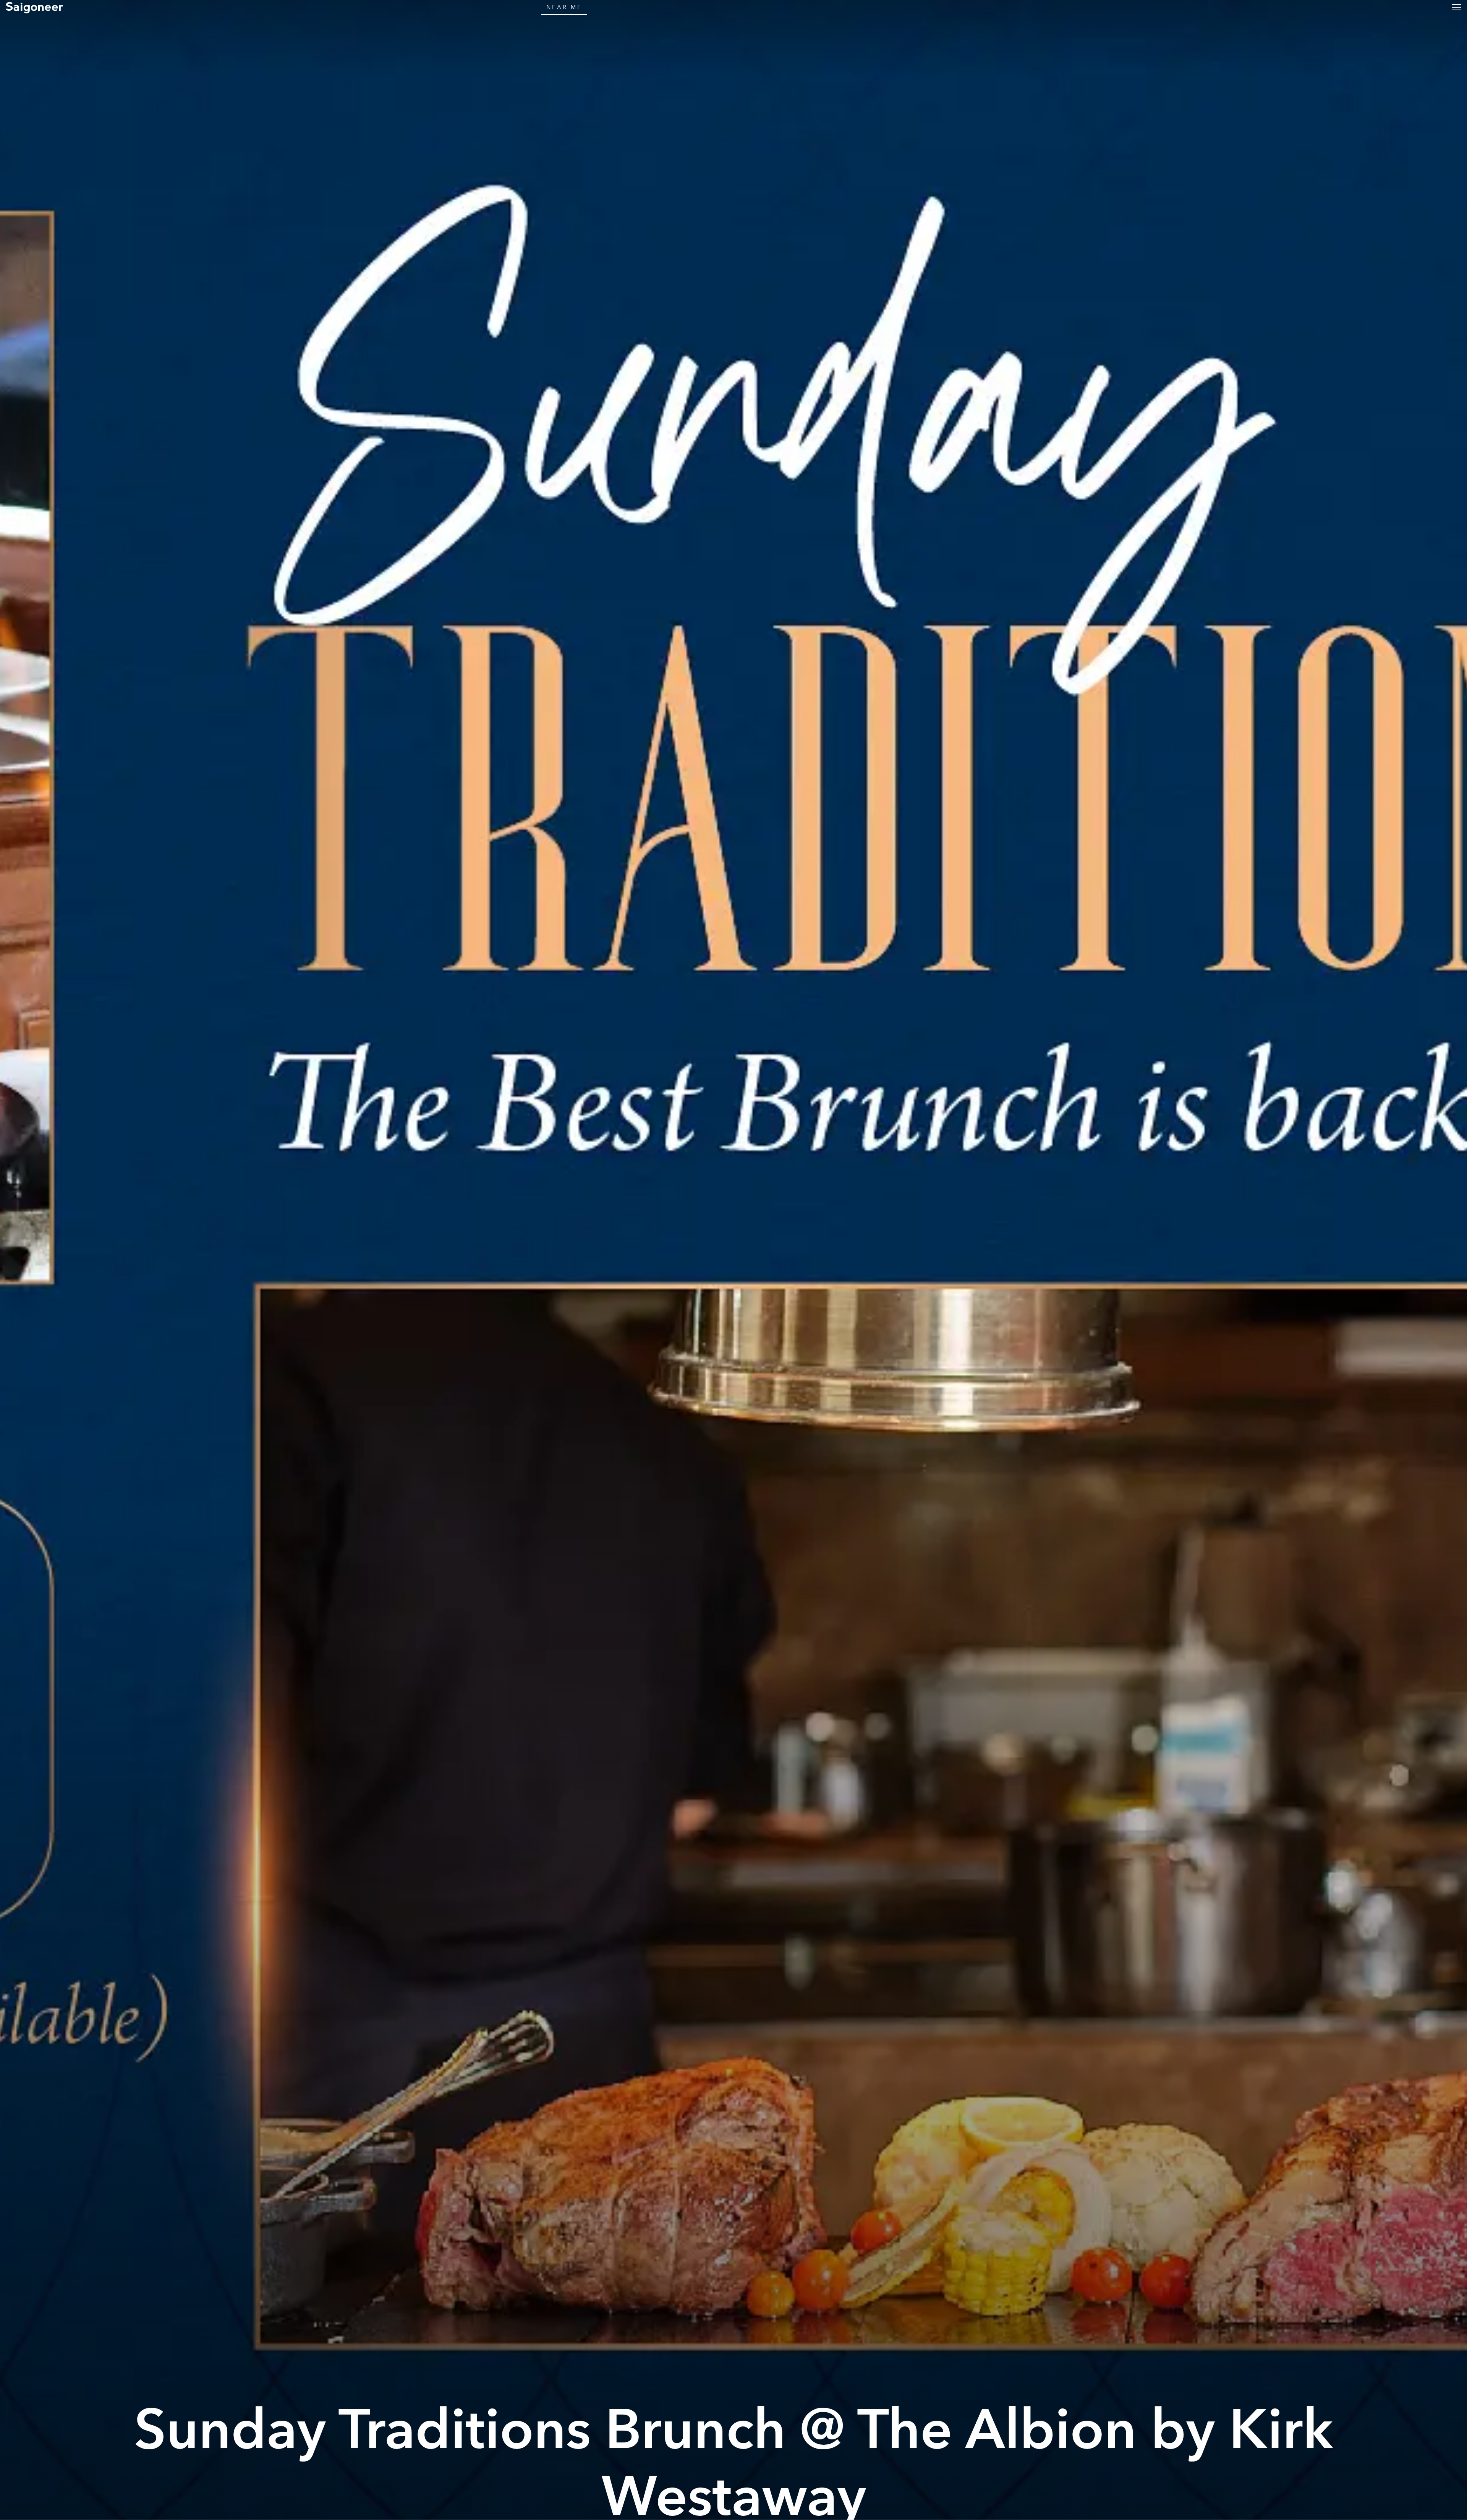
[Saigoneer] (34, 7)
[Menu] (1456, 7)
